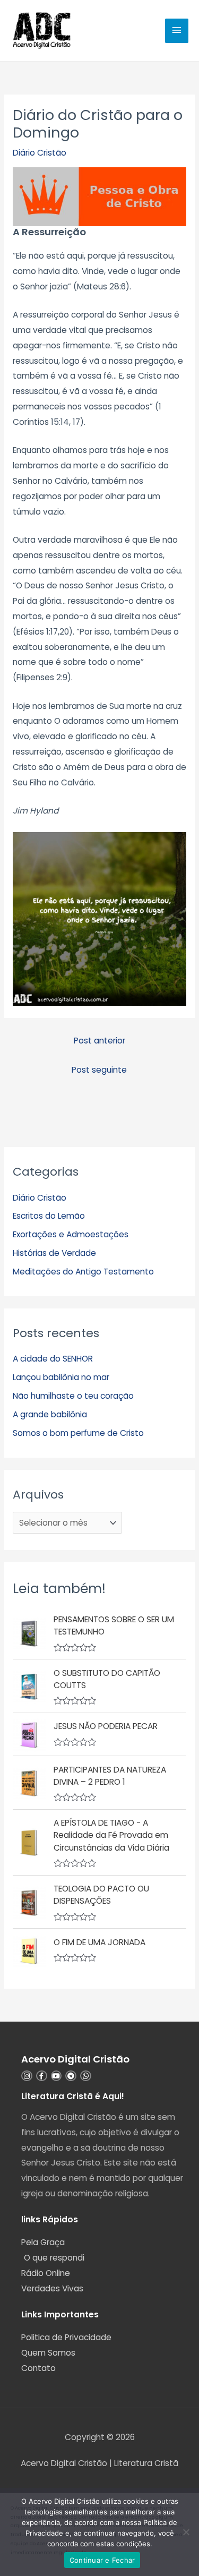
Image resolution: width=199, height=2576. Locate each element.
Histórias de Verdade (54, 1253)
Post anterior (99, 1041)
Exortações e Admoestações (71, 1234)
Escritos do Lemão (49, 1216)
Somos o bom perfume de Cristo (78, 1433)
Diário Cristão (40, 153)
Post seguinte (99, 1070)
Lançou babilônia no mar (61, 1377)
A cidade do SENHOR (53, 1359)
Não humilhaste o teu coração (73, 1396)
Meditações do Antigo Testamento (83, 1272)
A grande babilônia (50, 1414)
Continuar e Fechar (102, 2560)
